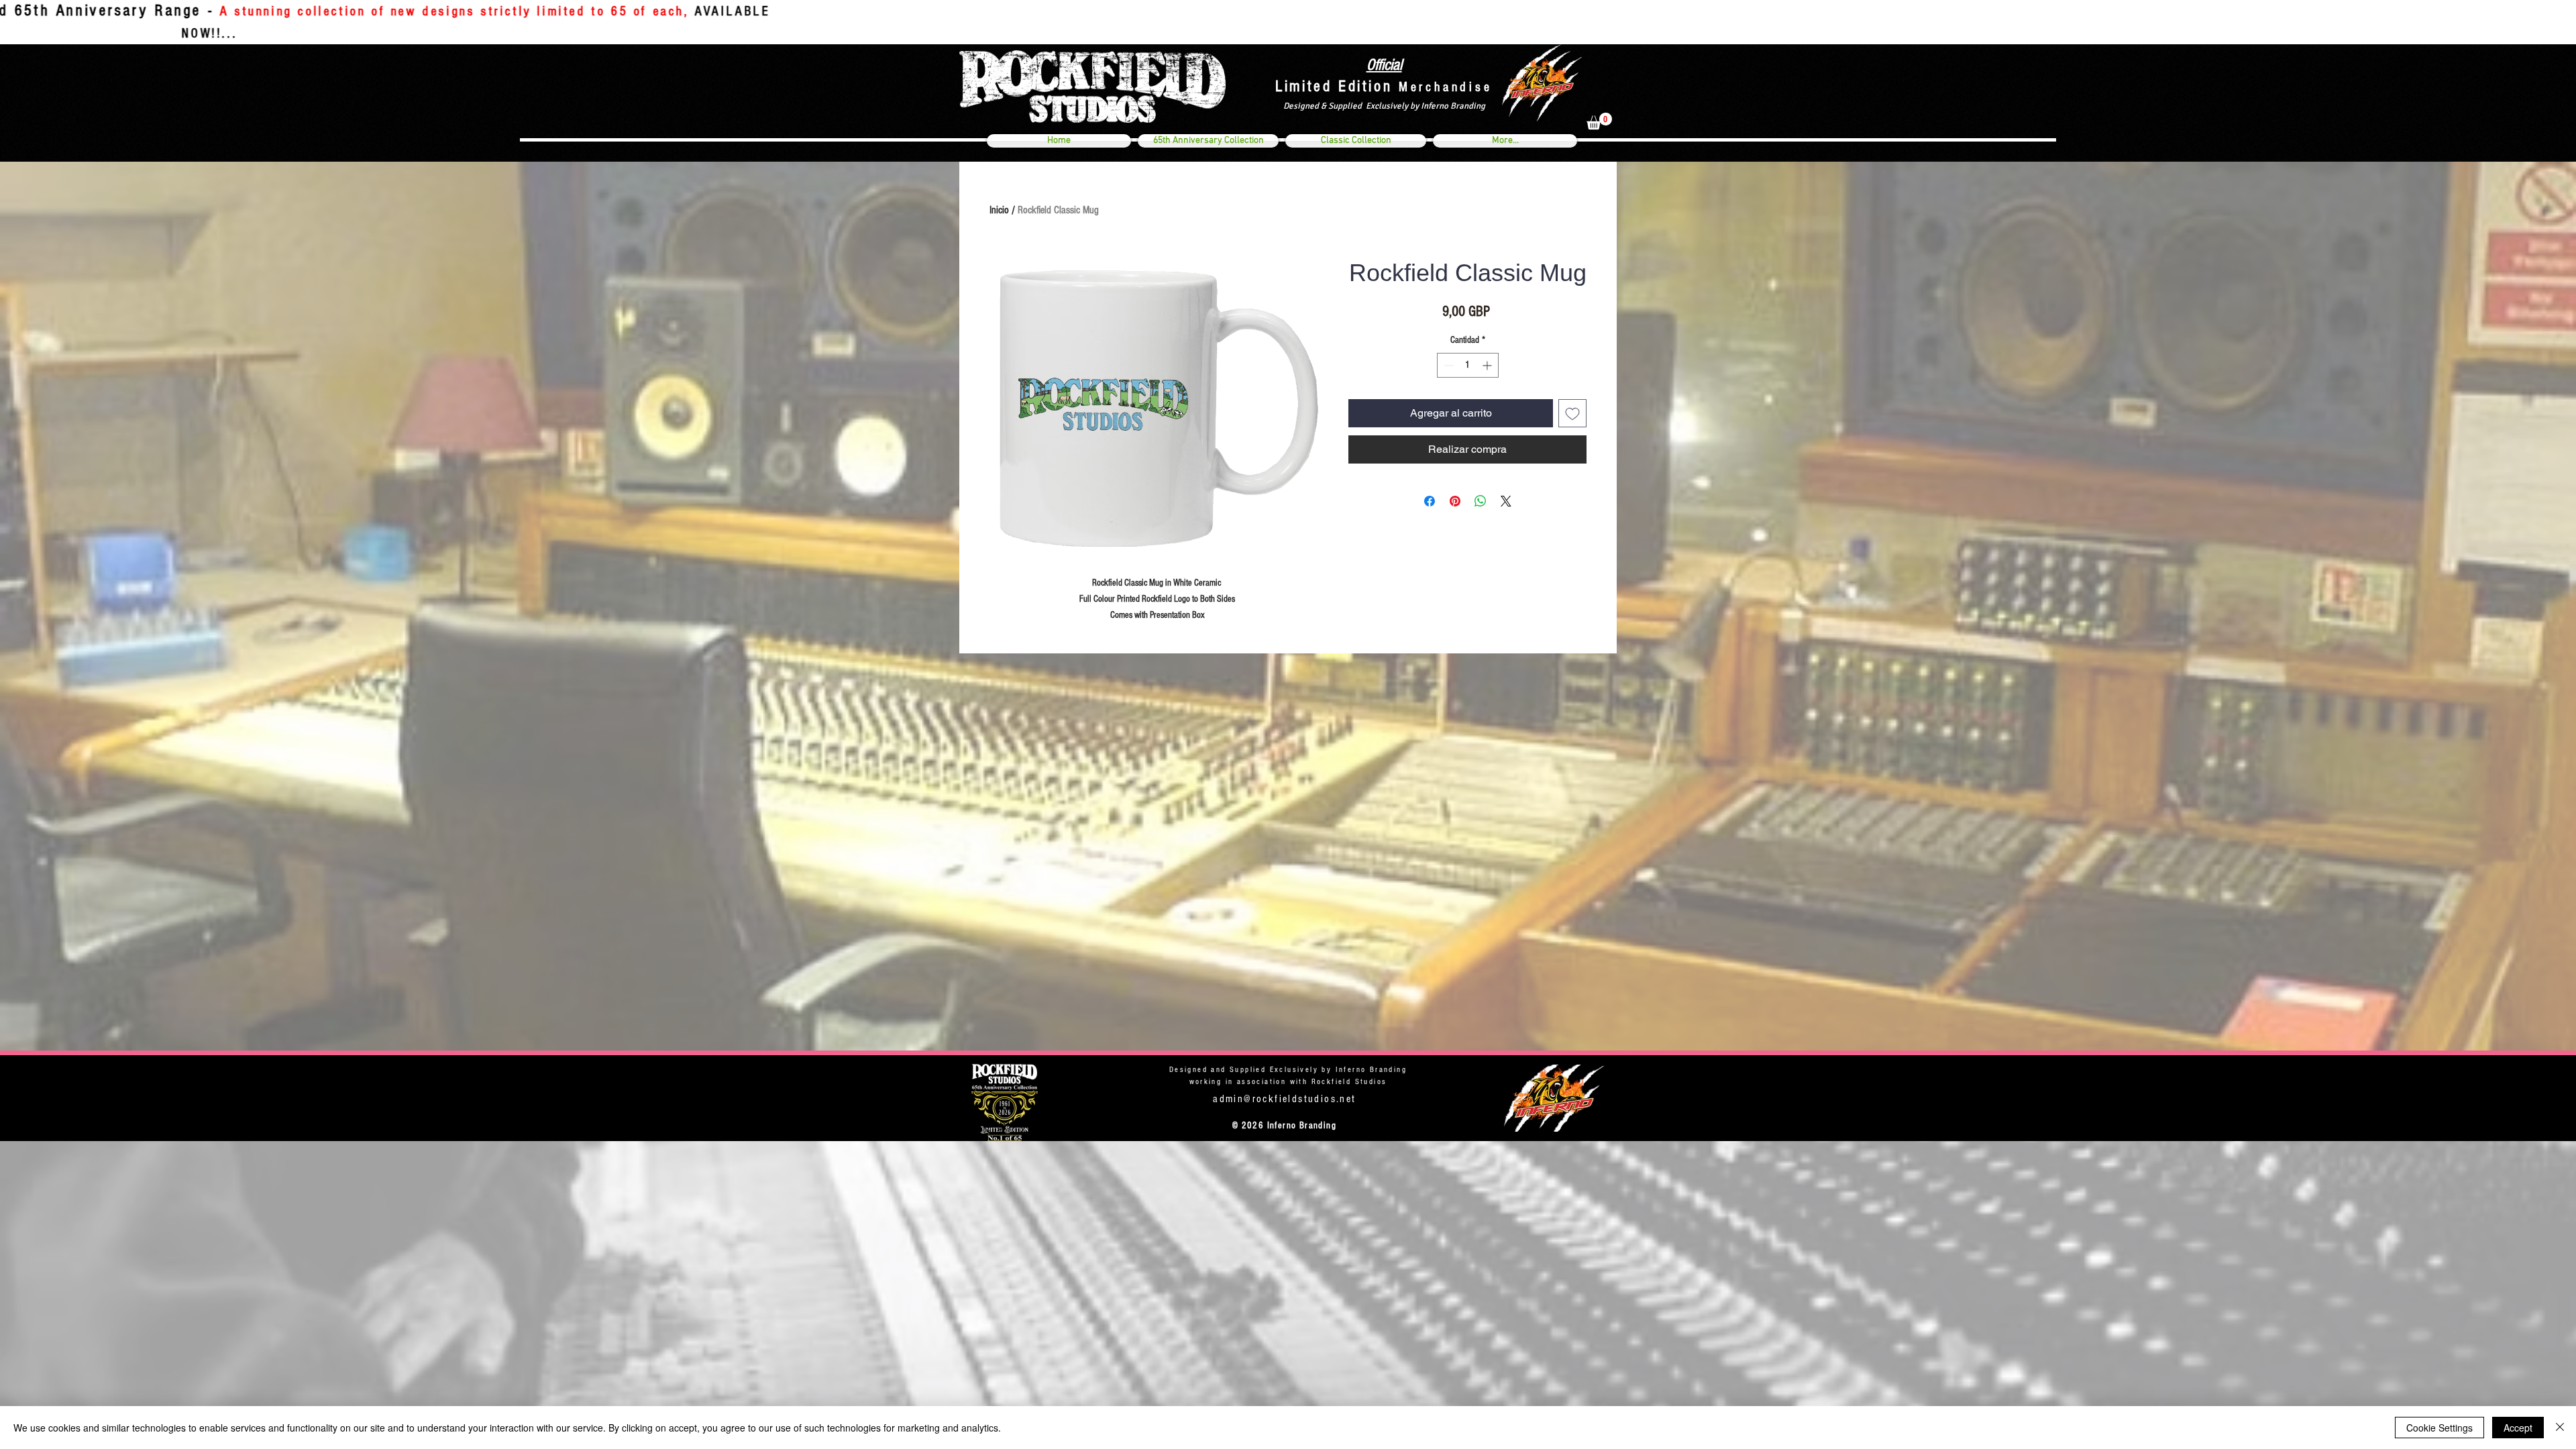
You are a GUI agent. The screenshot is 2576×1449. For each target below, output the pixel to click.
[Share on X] (1506, 501)
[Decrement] (1447, 365)
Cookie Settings (2439, 1428)
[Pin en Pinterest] (1455, 501)
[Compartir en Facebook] (1430, 501)
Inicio (999, 210)
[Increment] (1488, 365)
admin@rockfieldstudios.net (1284, 1099)
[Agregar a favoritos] (1572, 413)
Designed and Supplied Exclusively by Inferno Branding (1288, 1070)
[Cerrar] (2560, 1428)
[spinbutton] (1468, 365)
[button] (1599, 121)
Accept (2518, 1428)
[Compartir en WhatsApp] (1481, 501)
